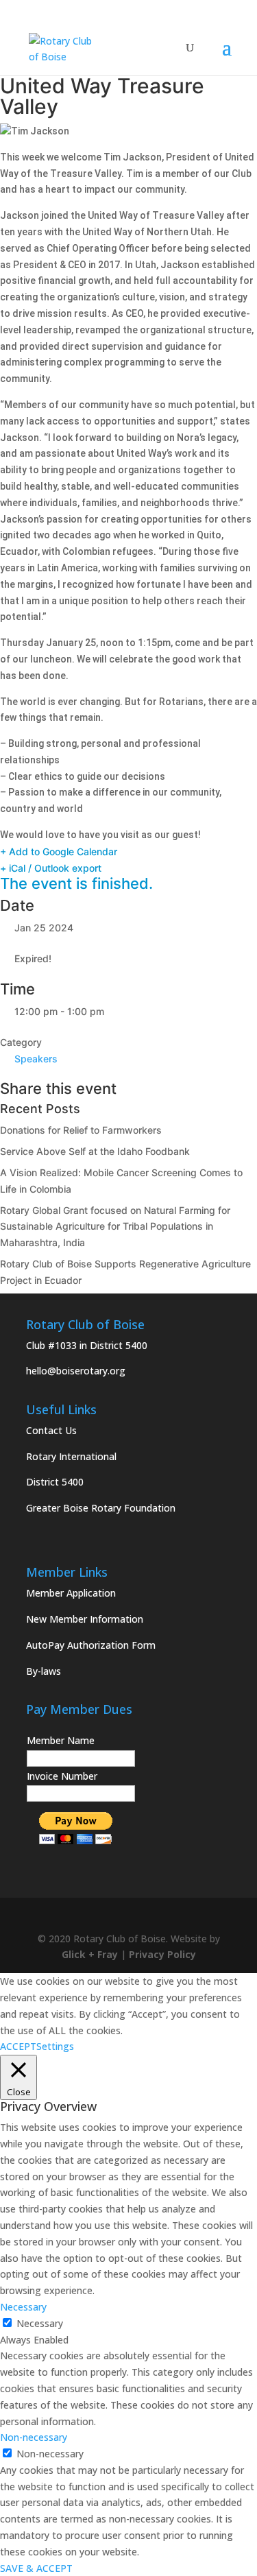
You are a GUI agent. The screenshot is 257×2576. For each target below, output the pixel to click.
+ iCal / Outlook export (51, 868)
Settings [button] (55, 2046)
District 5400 (55, 1482)
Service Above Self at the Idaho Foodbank (95, 1151)
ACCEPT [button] (18, 2046)
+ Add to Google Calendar (59, 851)
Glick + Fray (90, 1954)
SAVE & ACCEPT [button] (36, 2568)
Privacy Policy (162, 1954)
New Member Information (85, 1619)
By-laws (44, 1671)
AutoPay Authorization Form (91, 1645)
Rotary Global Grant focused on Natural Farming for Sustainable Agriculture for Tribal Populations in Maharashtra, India (115, 1227)
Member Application (71, 1593)
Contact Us (51, 1430)
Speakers (36, 1059)
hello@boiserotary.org (76, 1371)
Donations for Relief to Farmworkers (81, 1130)
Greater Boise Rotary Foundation (101, 1508)
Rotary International (71, 1456)
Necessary (40, 2323)
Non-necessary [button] (34, 2437)
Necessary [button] (23, 2307)
